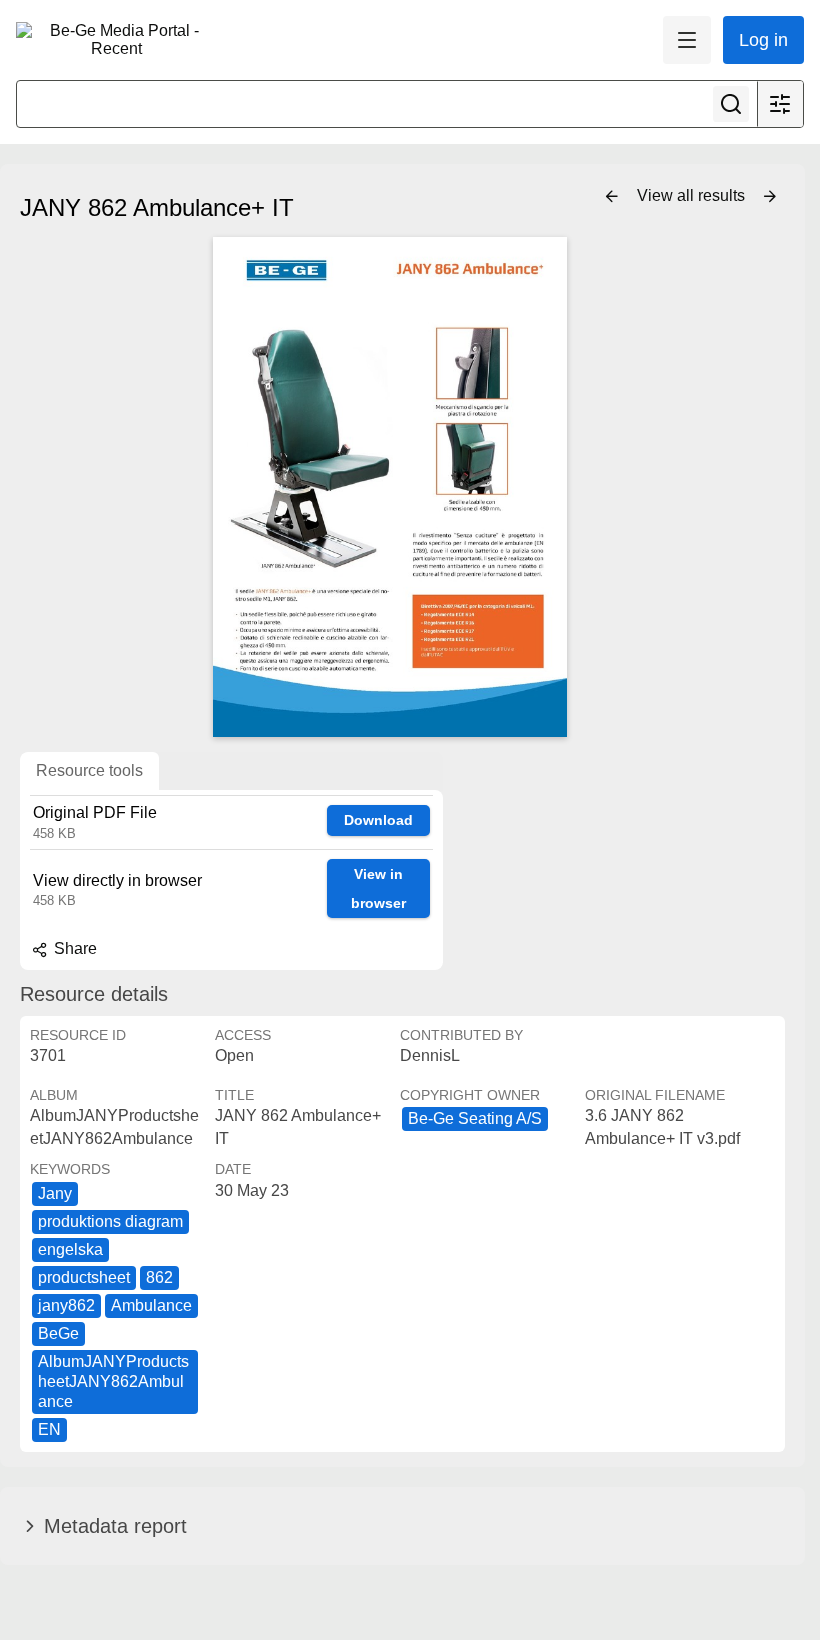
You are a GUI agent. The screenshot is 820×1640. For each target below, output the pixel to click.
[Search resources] (731, 104)
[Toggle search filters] (780, 104)
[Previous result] (612, 197)
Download (378, 820)
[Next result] (770, 197)
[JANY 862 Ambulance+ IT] (390, 487)
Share (73, 948)
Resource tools (89, 770)
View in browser (378, 888)
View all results (693, 195)
